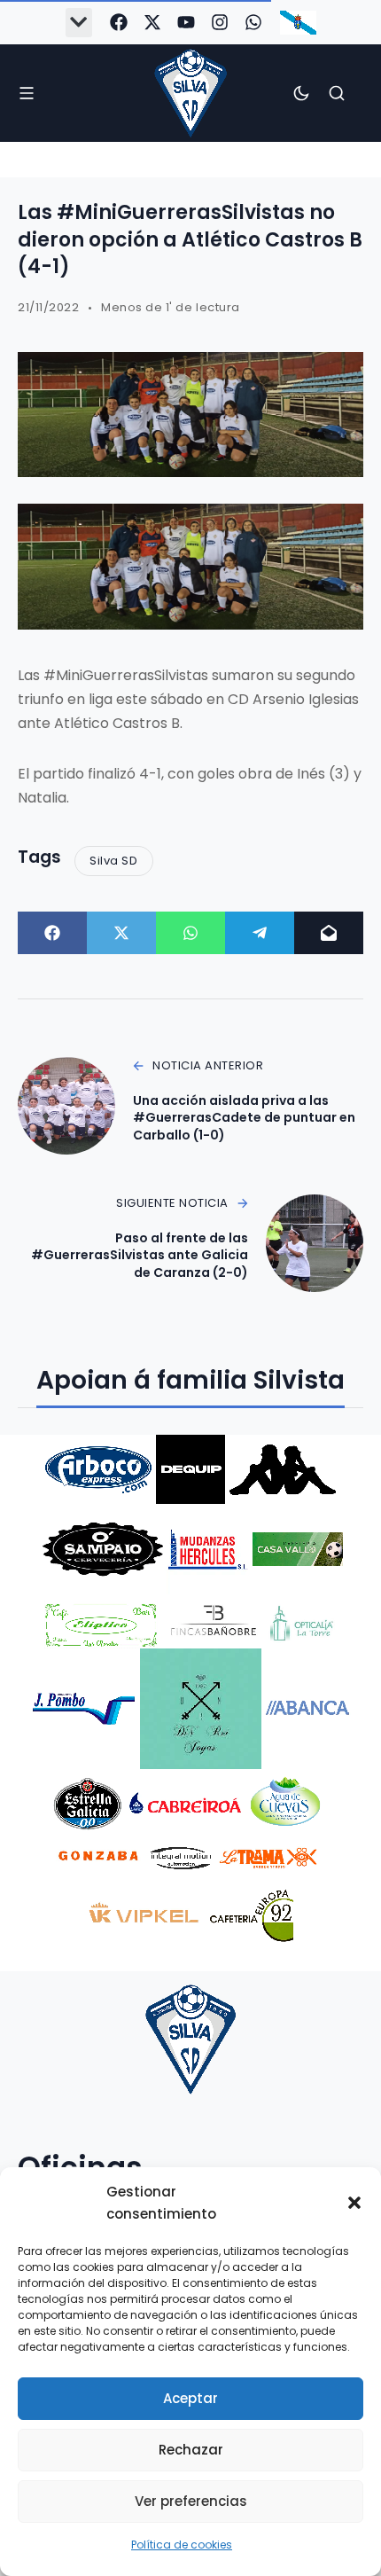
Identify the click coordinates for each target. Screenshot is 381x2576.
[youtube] (186, 22)
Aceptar (190, 2398)
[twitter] (152, 22)
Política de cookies (182, 2545)
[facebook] (119, 22)
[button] (354, 2203)
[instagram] (220, 22)
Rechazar (191, 2450)
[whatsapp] (253, 22)
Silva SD (113, 861)
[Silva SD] (190, 93)
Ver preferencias (191, 2501)
